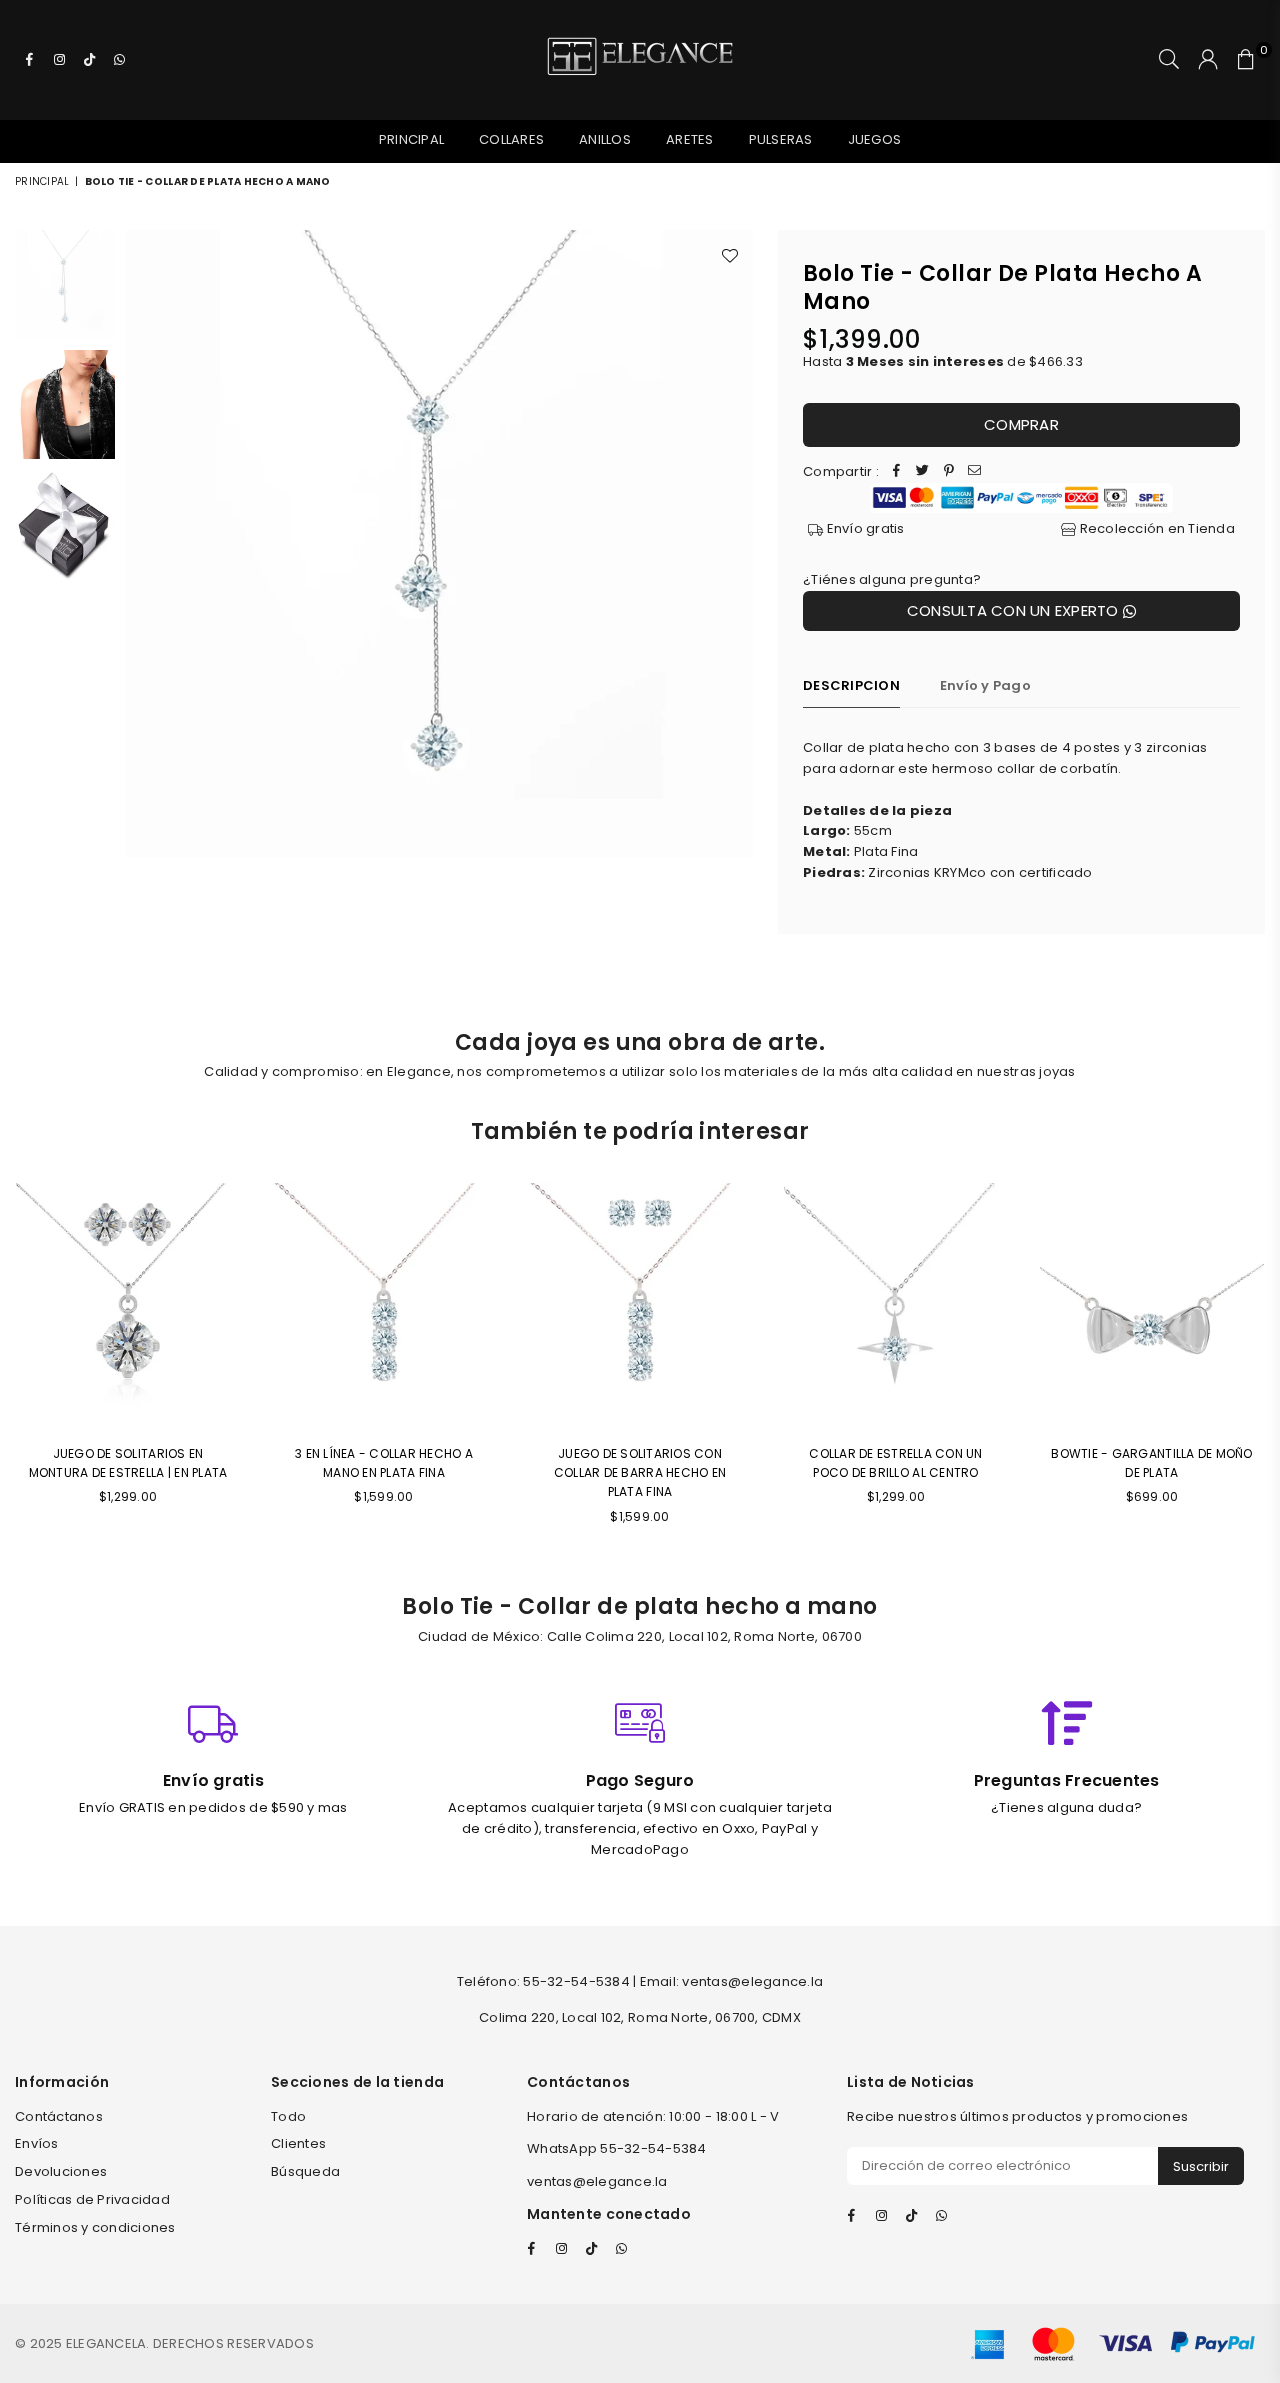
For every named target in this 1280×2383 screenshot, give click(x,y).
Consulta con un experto (1015, 610)
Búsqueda (305, 2171)
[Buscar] (1169, 60)
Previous (143, 543)
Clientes (298, 2143)
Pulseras (781, 139)
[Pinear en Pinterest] (949, 472)
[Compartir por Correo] (975, 472)
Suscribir (1201, 2166)
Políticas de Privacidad (92, 2199)
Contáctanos (59, 2116)
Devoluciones (61, 2171)
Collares (511, 139)
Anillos (605, 139)
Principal (411, 139)
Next (735, 543)
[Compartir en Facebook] (897, 472)
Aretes (690, 139)
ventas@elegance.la (597, 2181)
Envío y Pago (985, 685)
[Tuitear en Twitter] (923, 472)
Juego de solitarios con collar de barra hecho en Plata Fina (640, 1472)
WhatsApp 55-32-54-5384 (617, 2148)
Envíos (37, 2143)
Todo (288, 2116)
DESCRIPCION (851, 685)
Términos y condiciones (95, 2227)
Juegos (875, 139)
